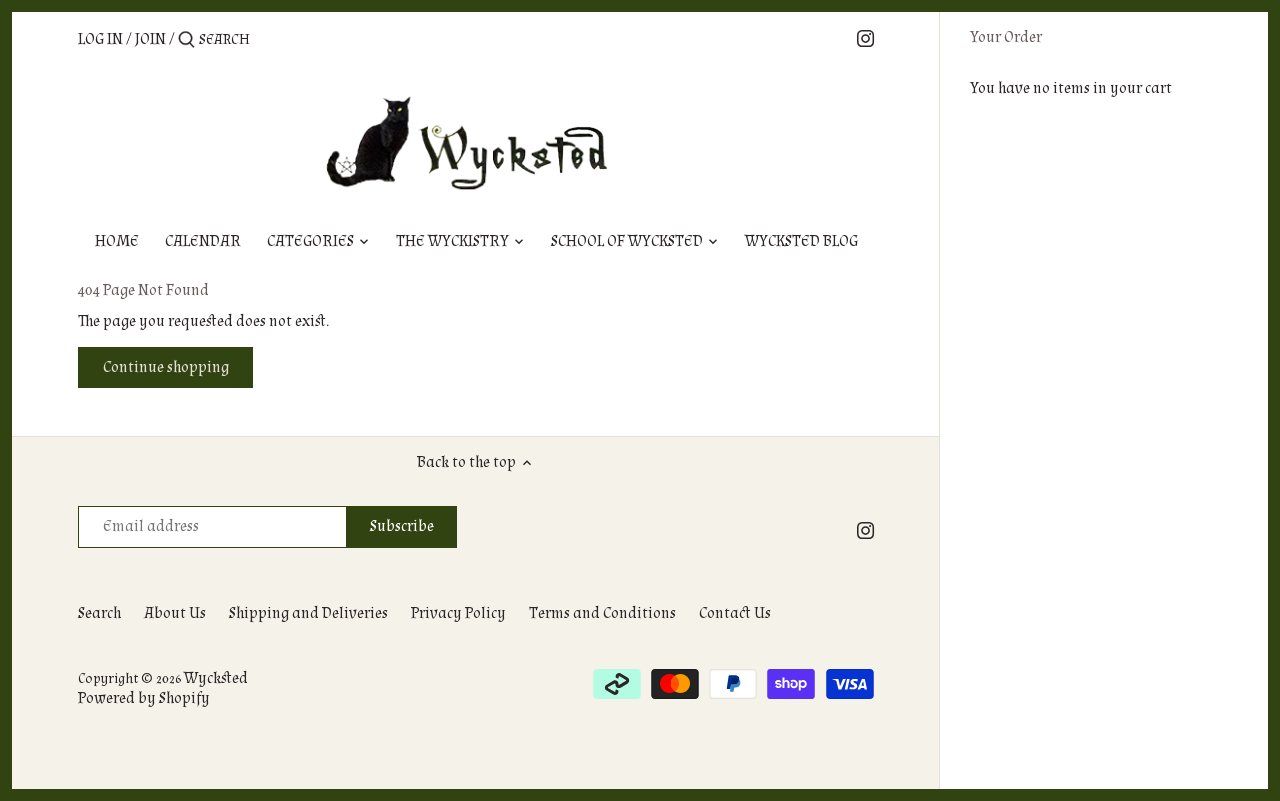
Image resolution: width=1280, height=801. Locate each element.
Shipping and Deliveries (308, 613)
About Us (175, 613)
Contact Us (735, 613)
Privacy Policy (458, 613)
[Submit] (186, 41)
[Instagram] (865, 38)
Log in (100, 39)
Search (99, 613)
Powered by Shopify (144, 698)
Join (150, 39)
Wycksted (216, 678)
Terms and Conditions (602, 613)
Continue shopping (166, 367)
